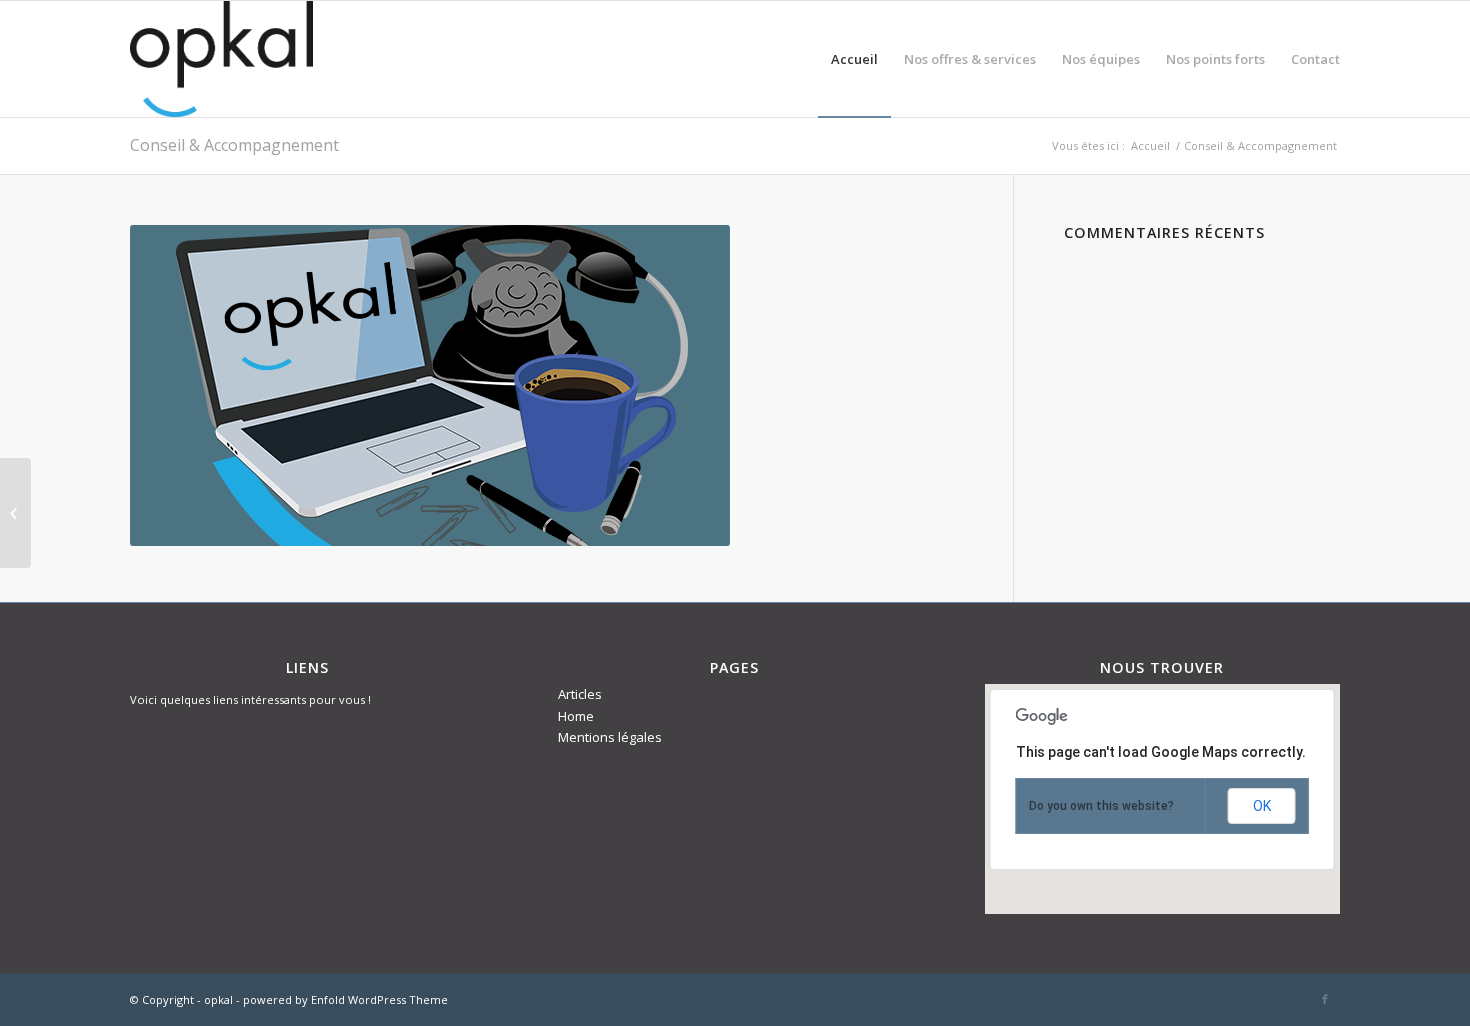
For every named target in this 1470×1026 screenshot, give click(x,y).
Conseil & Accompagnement (234, 145)
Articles (580, 694)
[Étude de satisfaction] (15, 513)
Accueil (1150, 145)
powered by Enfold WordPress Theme (345, 999)
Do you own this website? (1101, 806)
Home (576, 716)
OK (1262, 806)
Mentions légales (610, 737)
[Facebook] (1325, 999)
